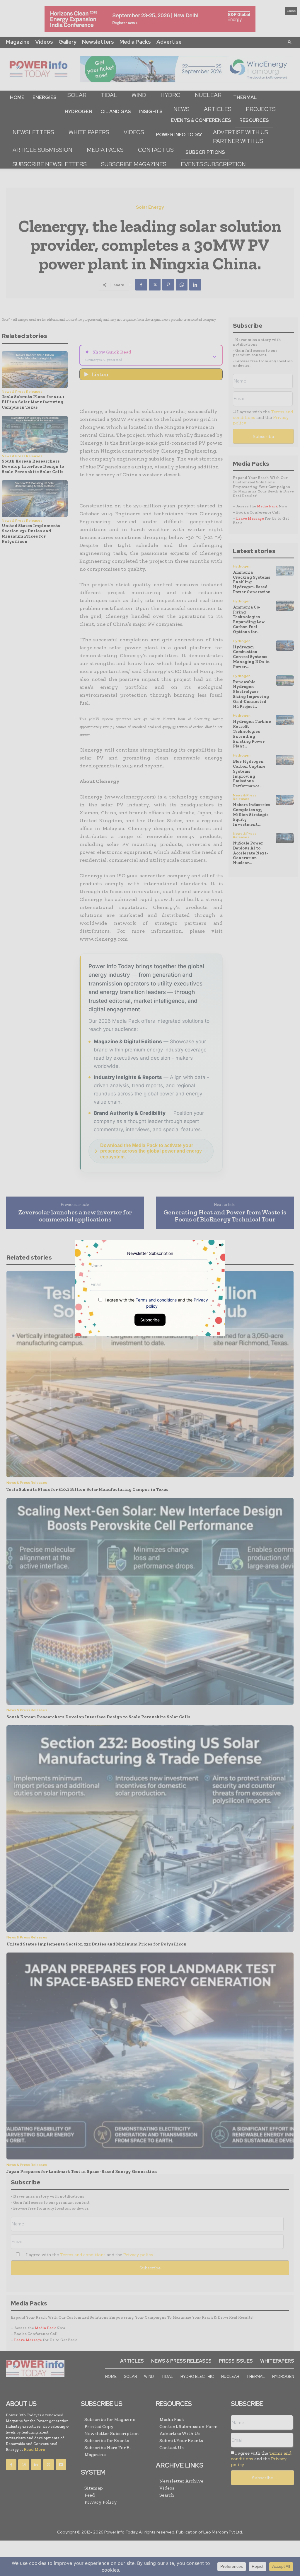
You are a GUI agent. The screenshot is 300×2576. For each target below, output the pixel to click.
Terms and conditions (156, 1300)
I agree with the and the (156, 1303)
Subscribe (150, 1320)
